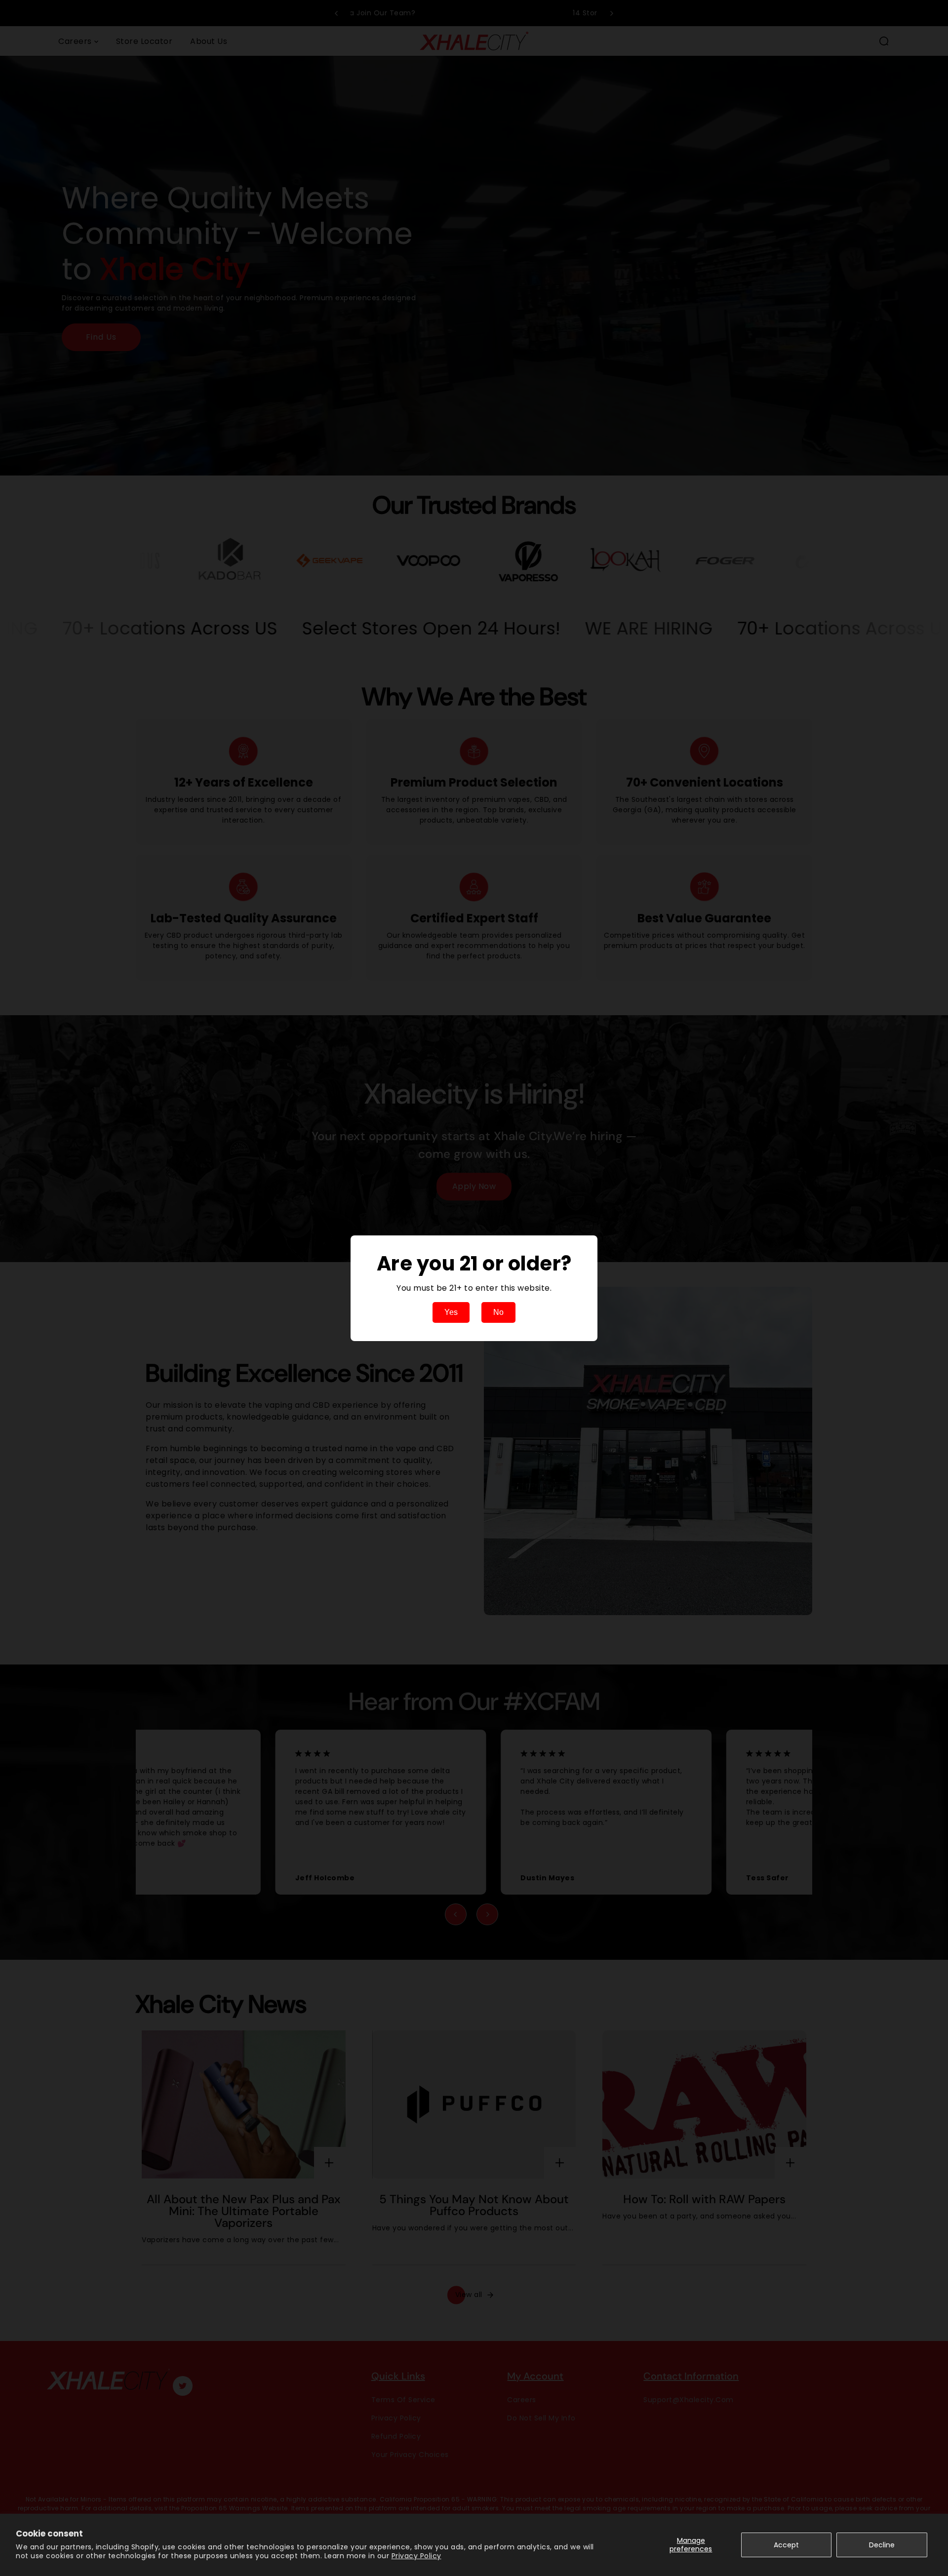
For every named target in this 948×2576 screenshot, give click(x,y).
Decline (882, 2545)
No (498, 1312)
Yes (451, 1312)
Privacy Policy (416, 2556)
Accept (786, 2545)
